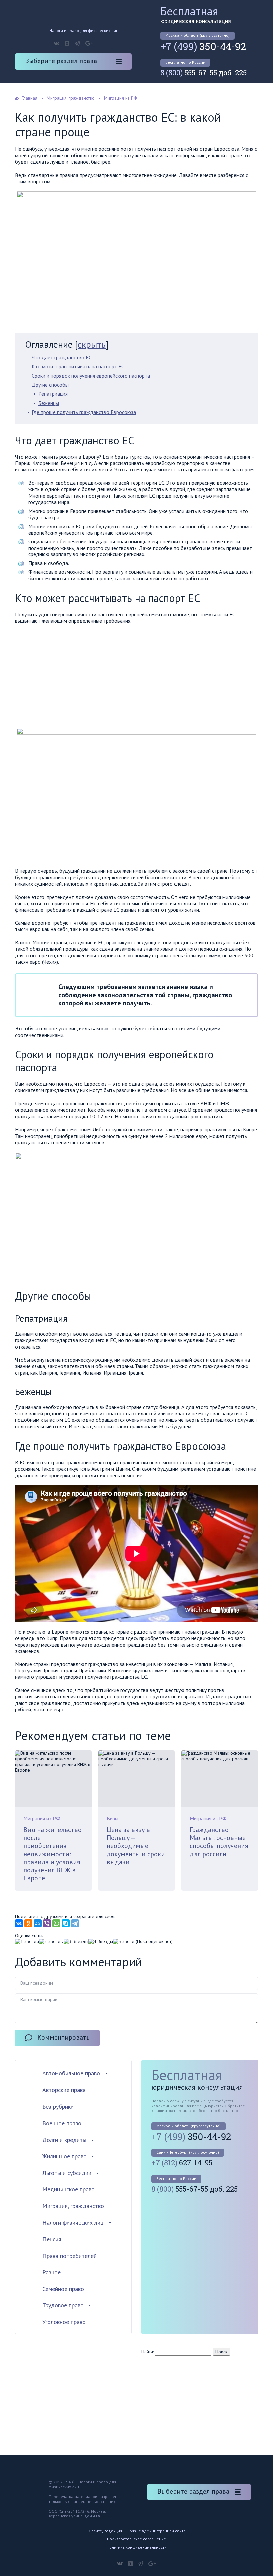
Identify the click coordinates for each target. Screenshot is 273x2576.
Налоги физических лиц (73, 2222)
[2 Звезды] (51, 1942)
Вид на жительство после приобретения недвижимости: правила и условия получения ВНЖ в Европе (52, 1854)
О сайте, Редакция (105, 2531)
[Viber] (47, 1923)
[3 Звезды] (76, 1942)
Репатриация (53, 394)
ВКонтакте (56, 43)
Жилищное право (64, 2156)
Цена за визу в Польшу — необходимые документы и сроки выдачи (136, 1846)
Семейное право (63, 2289)
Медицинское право (68, 2189)
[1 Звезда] (27, 1942)
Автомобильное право (71, 2073)
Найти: (148, 2352)
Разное (51, 2272)
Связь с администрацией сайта (156, 2531)
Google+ (89, 43)
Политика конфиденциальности (137, 2547)
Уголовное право (64, 2322)
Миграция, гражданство (73, 2206)
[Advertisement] (71, 677)
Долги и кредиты (64, 2140)
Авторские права (64, 2090)
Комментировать (63, 2037)
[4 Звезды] (101, 1942)
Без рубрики (58, 2106)
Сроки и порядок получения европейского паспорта (91, 376)
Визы (112, 1818)
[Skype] (66, 1923)
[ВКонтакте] (19, 1923)
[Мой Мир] (38, 1923)
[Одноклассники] (28, 1923)
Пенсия (52, 2239)
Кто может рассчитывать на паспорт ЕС (78, 366)
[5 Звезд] (124, 1942)
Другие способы (50, 385)
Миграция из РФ (42, 1818)
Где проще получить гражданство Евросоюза (84, 412)
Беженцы (49, 403)
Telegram (77, 43)
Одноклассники (67, 43)
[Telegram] (75, 1923)
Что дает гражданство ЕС (62, 357)
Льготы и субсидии (67, 2173)
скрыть (92, 344)
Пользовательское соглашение (136, 2539)
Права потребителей (69, 2256)
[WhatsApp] (56, 1923)
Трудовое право (63, 2305)
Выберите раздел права (61, 61)
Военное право (62, 2123)
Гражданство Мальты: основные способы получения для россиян (219, 1842)
